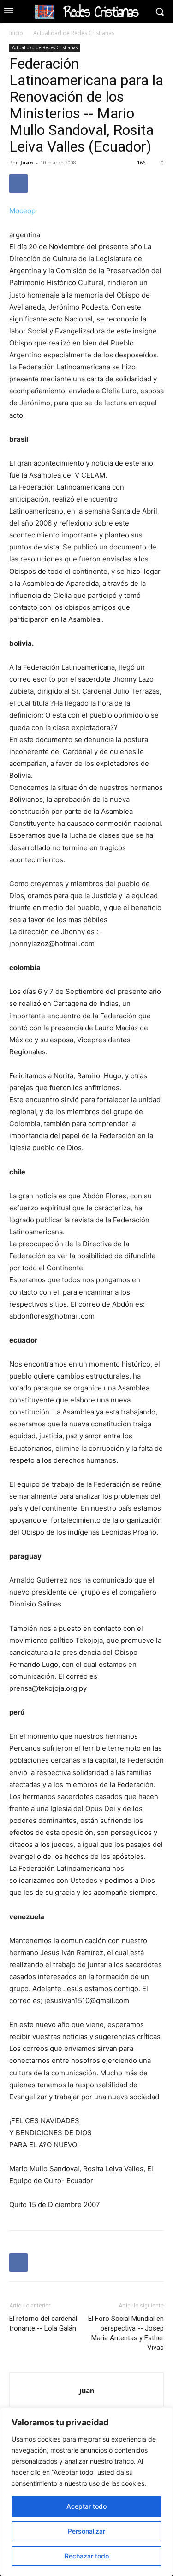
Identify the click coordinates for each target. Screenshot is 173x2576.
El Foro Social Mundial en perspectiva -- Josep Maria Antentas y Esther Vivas (126, 2333)
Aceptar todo (86, 2506)
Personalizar (86, 2531)
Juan (27, 162)
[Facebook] (18, 183)
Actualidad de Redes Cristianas (74, 33)
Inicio (16, 33)
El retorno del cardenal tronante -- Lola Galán (43, 2323)
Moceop (22, 211)
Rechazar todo (87, 2556)
